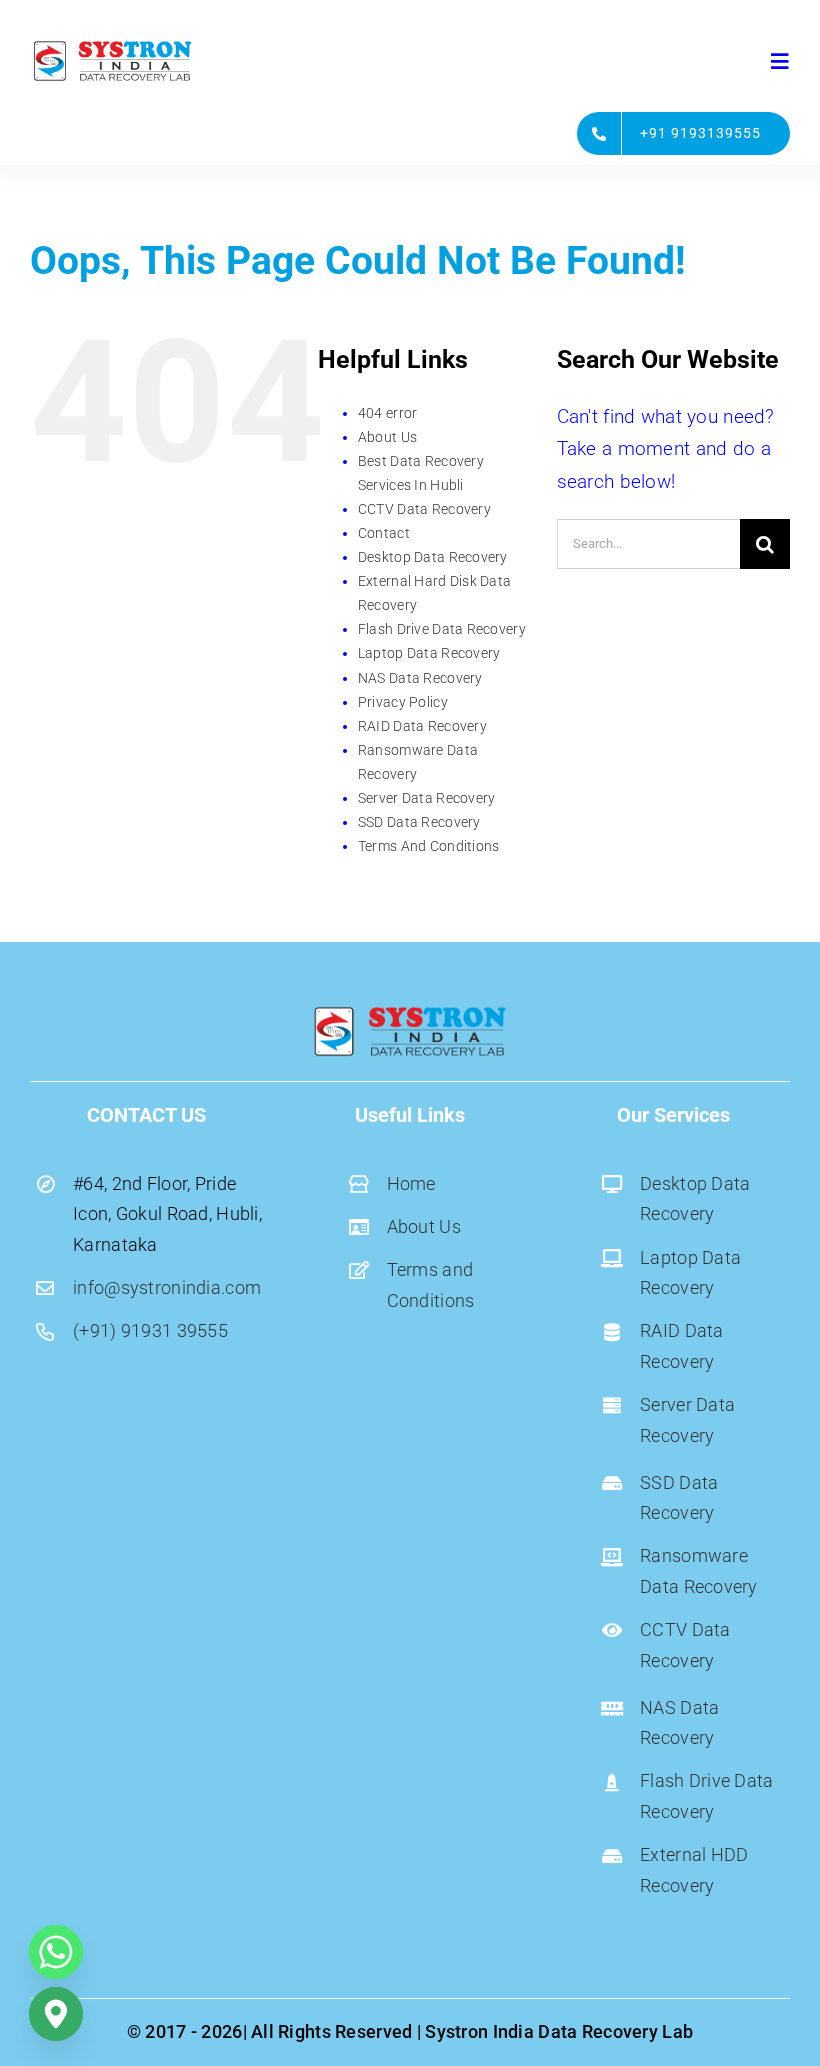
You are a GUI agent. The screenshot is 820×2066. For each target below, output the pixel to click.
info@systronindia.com (167, 1287)
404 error (388, 413)
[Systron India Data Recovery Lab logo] (112, 46)
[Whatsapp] (56, 1952)
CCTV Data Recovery (424, 509)
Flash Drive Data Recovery (442, 629)
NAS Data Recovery (420, 678)
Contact (384, 533)
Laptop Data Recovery (429, 653)
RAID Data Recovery (422, 726)
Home (411, 1183)
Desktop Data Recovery (433, 557)
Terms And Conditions (429, 846)
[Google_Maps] (56, 2014)
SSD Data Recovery (419, 822)
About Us (387, 437)
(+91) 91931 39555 (150, 1330)
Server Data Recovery (427, 798)
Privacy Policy (403, 702)
